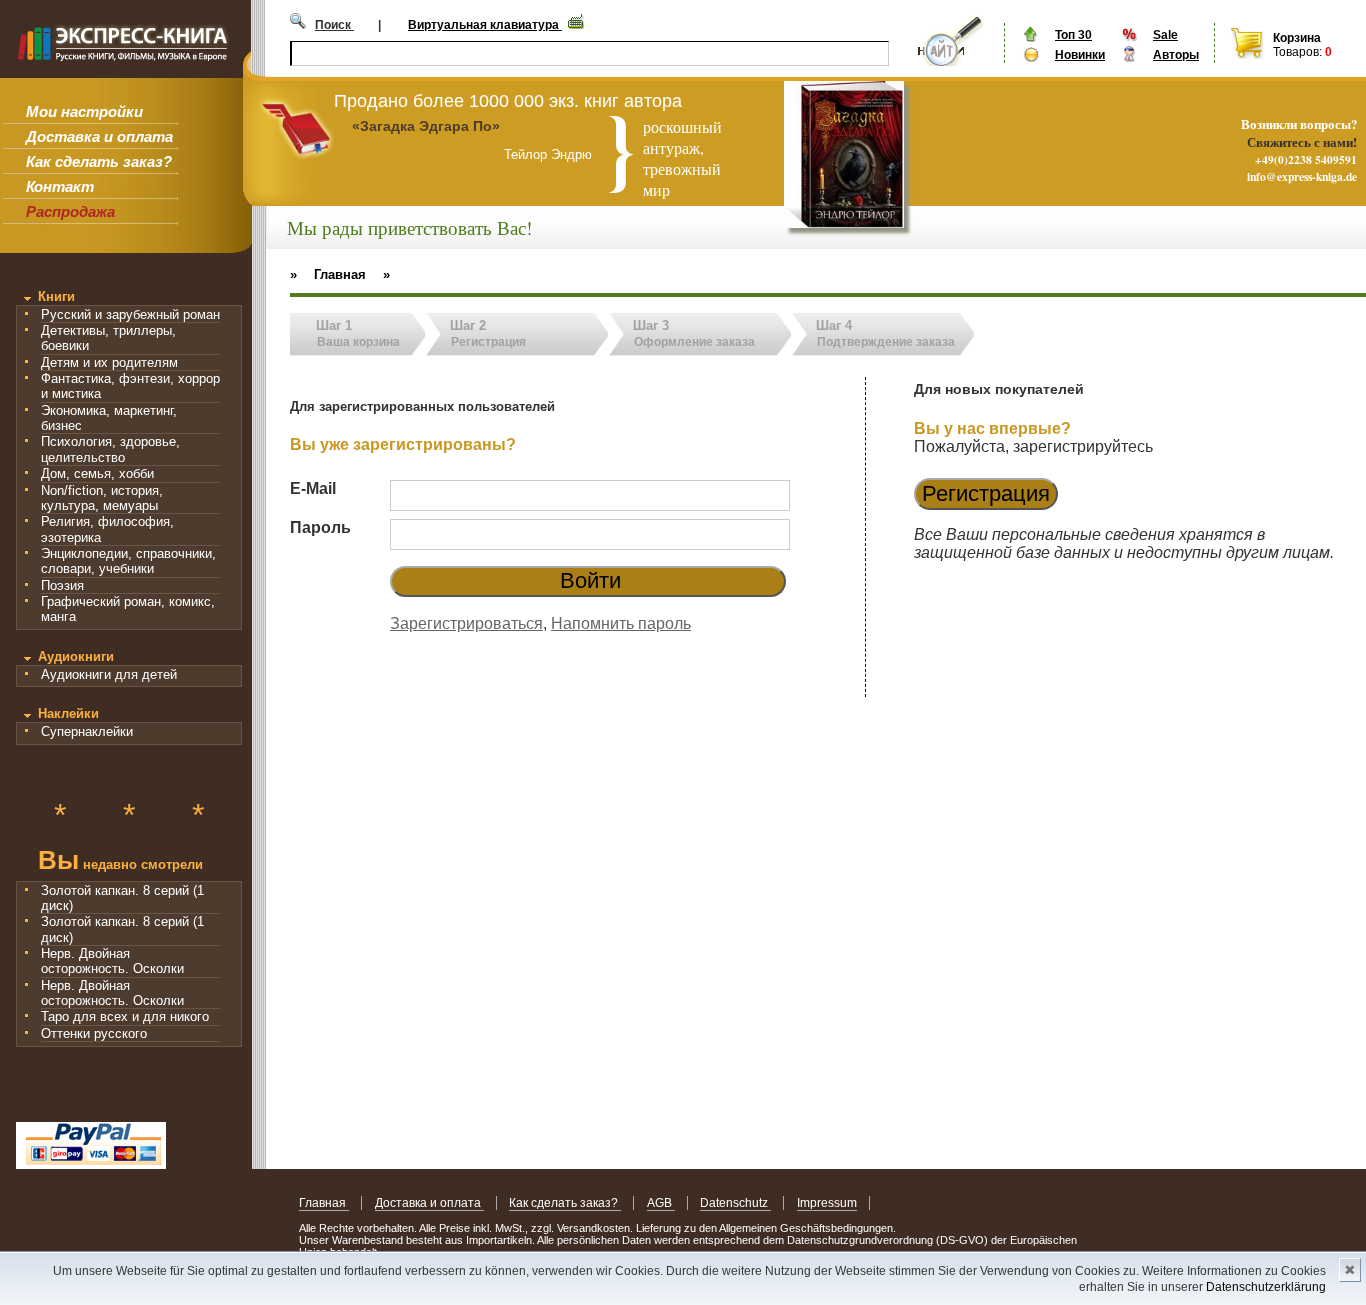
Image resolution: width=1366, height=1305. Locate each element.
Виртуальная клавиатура (485, 25)
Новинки (1080, 55)
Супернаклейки (87, 731)
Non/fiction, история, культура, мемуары (102, 498)
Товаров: (1297, 52)
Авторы (1176, 55)
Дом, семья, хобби (97, 473)
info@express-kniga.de (1302, 176)
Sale (1165, 35)
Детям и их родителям (109, 362)
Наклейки (68, 713)
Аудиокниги (76, 656)
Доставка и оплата (99, 136)
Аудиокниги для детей (109, 674)
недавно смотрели (120, 862)
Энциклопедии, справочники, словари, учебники (128, 561)
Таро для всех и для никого (125, 1016)
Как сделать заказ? (99, 161)
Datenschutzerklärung (1266, 1287)
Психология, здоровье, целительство (110, 449)
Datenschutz (735, 1203)
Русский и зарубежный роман (130, 314)
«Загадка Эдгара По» (426, 126)
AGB (661, 1203)
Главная (324, 1203)
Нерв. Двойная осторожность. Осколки (112, 961)
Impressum (827, 1203)
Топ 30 (1073, 35)
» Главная (328, 274)
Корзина (1297, 38)
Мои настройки (84, 111)
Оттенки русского (94, 1033)
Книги (56, 296)
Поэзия (62, 585)
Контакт (60, 186)
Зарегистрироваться (466, 623)
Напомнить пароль (621, 623)
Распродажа (70, 211)
